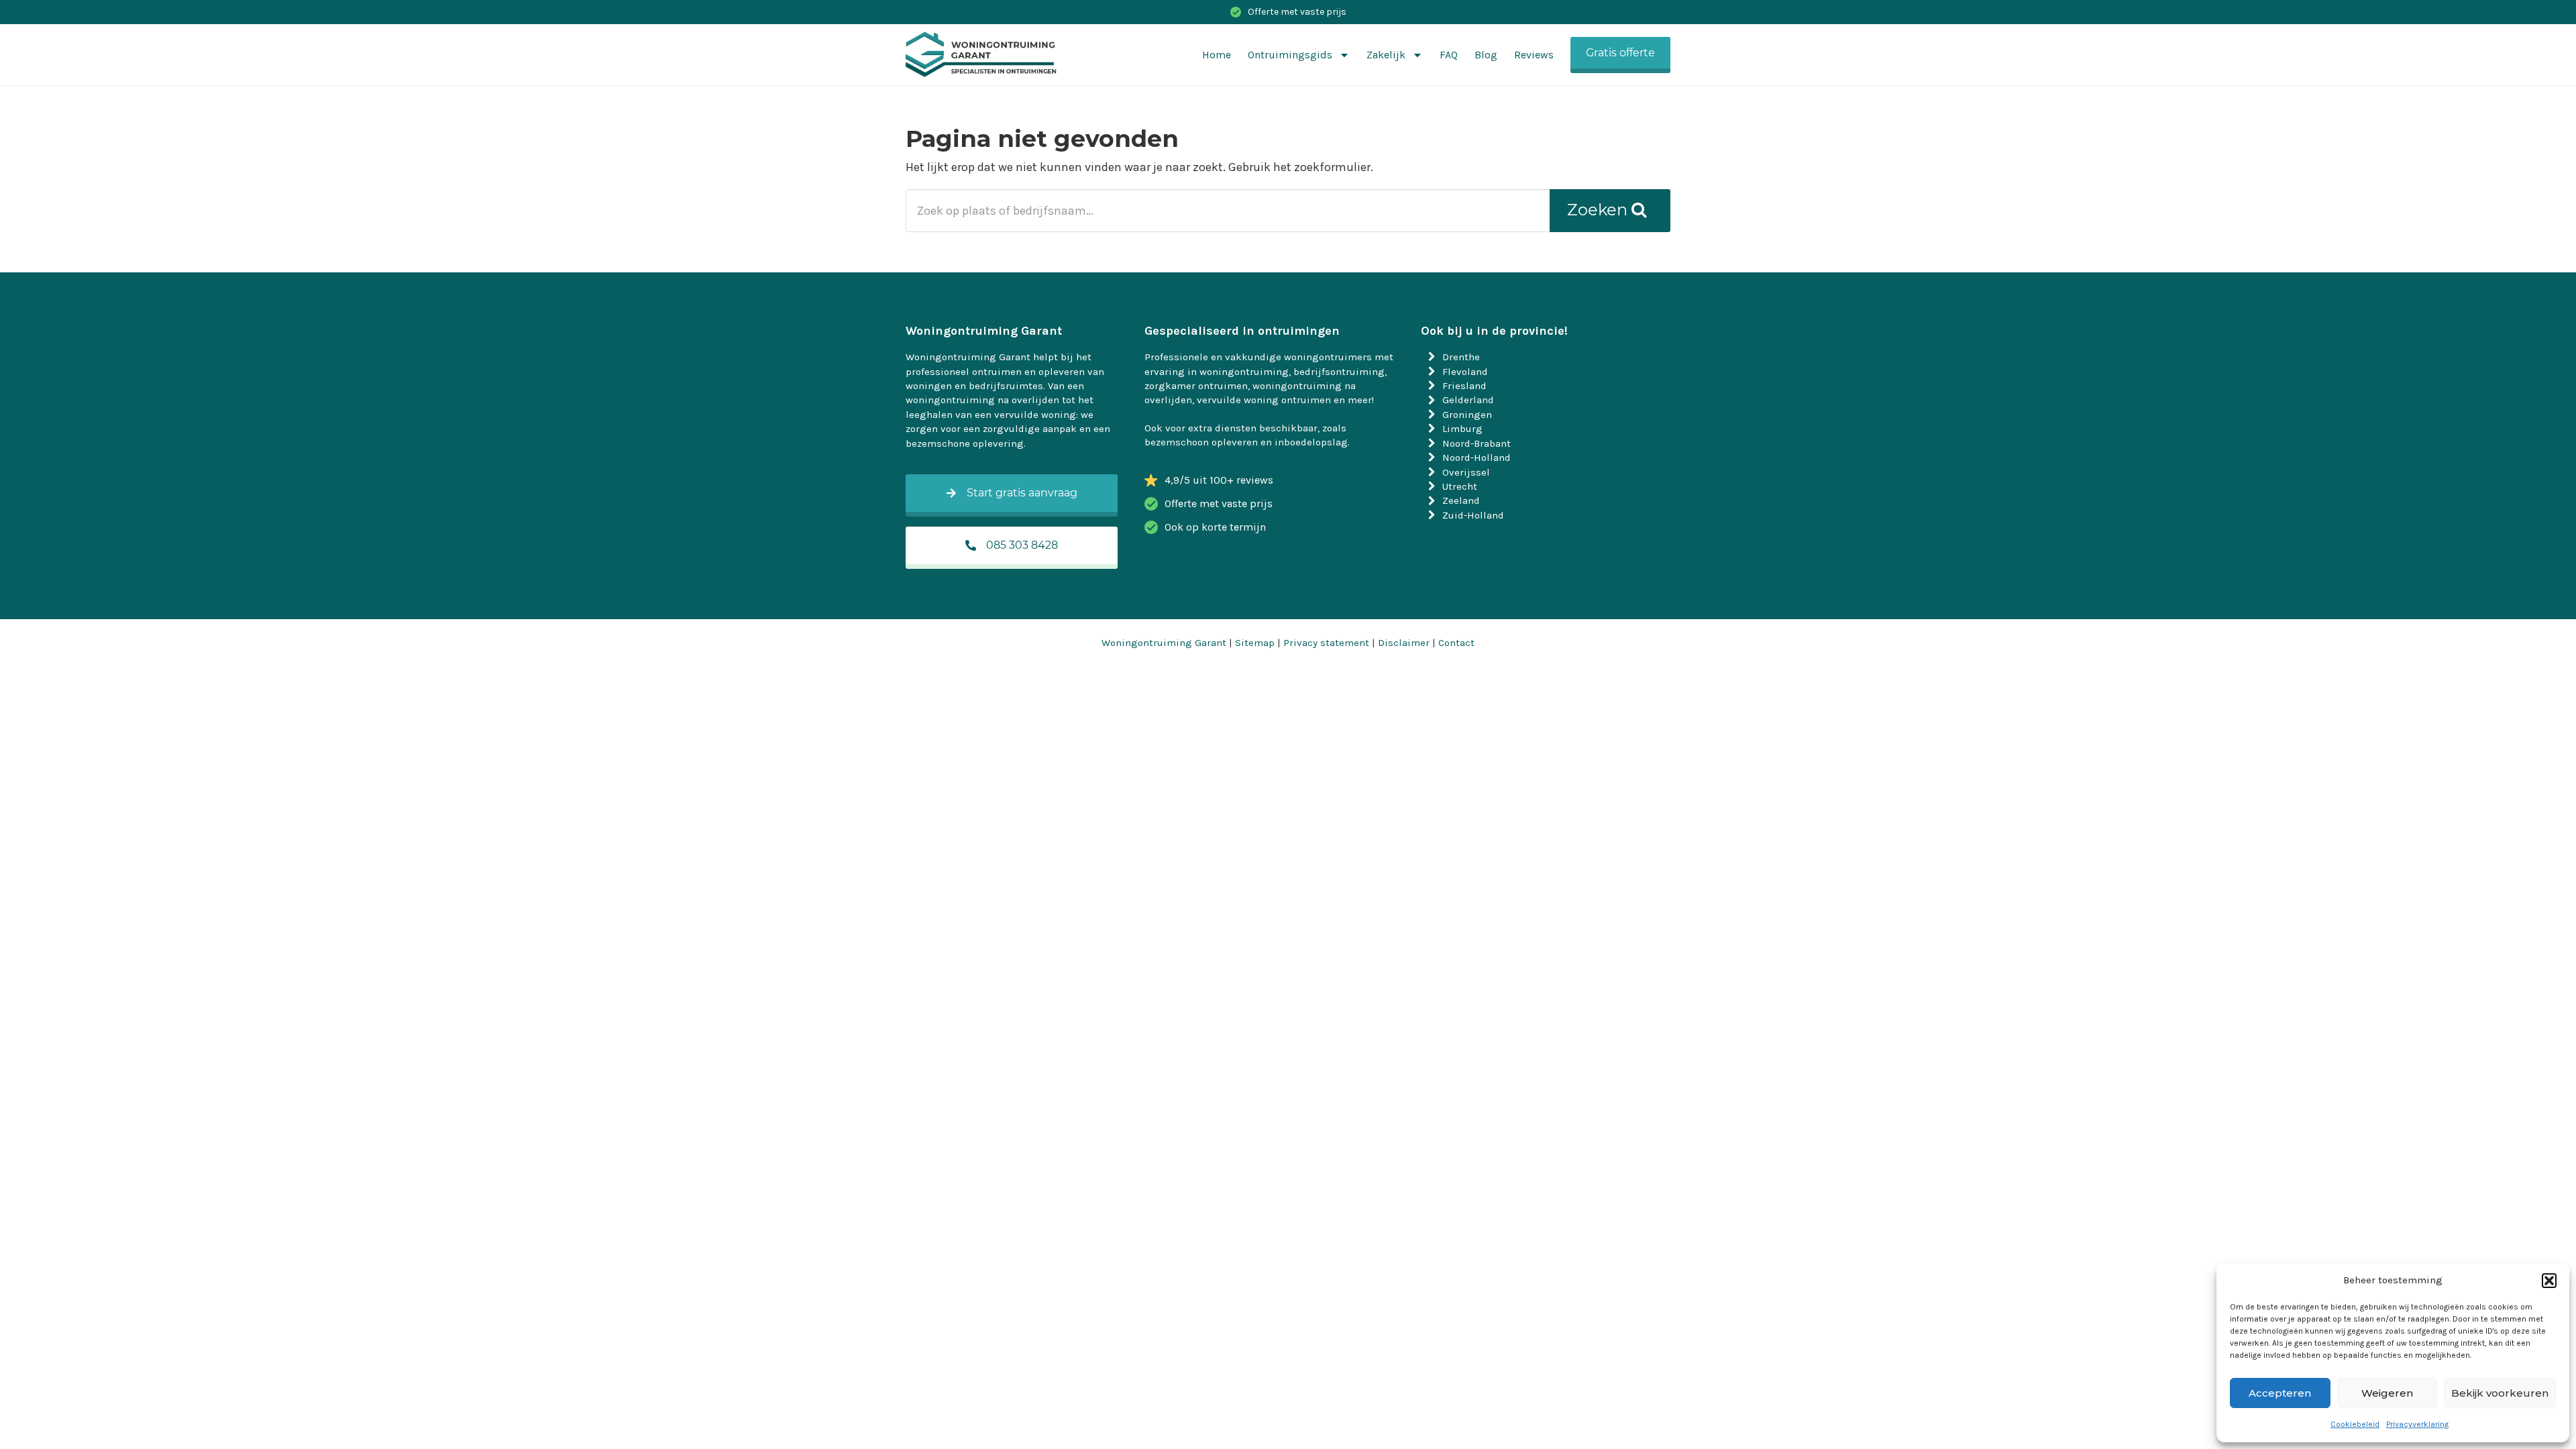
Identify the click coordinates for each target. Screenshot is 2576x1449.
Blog (1486, 55)
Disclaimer (1404, 643)
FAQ (1449, 55)
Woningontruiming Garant (1164, 643)
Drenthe (1461, 357)
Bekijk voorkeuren (2500, 1393)
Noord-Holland (1477, 458)
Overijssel (1466, 472)
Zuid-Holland (1473, 515)
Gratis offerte (1620, 53)
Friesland (1464, 386)
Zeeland (1461, 500)
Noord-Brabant (1477, 443)
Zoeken (1599, 210)
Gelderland (1468, 400)
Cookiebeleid (2355, 1424)
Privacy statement (1326, 643)
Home (1217, 55)
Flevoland (1465, 372)
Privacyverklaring (2417, 1424)
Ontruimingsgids (1290, 55)
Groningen (1467, 415)
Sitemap (1255, 643)
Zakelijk (1386, 55)
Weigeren (2387, 1393)
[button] (2549, 1281)
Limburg (1462, 429)
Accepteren (2280, 1393)
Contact (1456, 643)
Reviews (1534, 55)
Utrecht (1460, 486)
